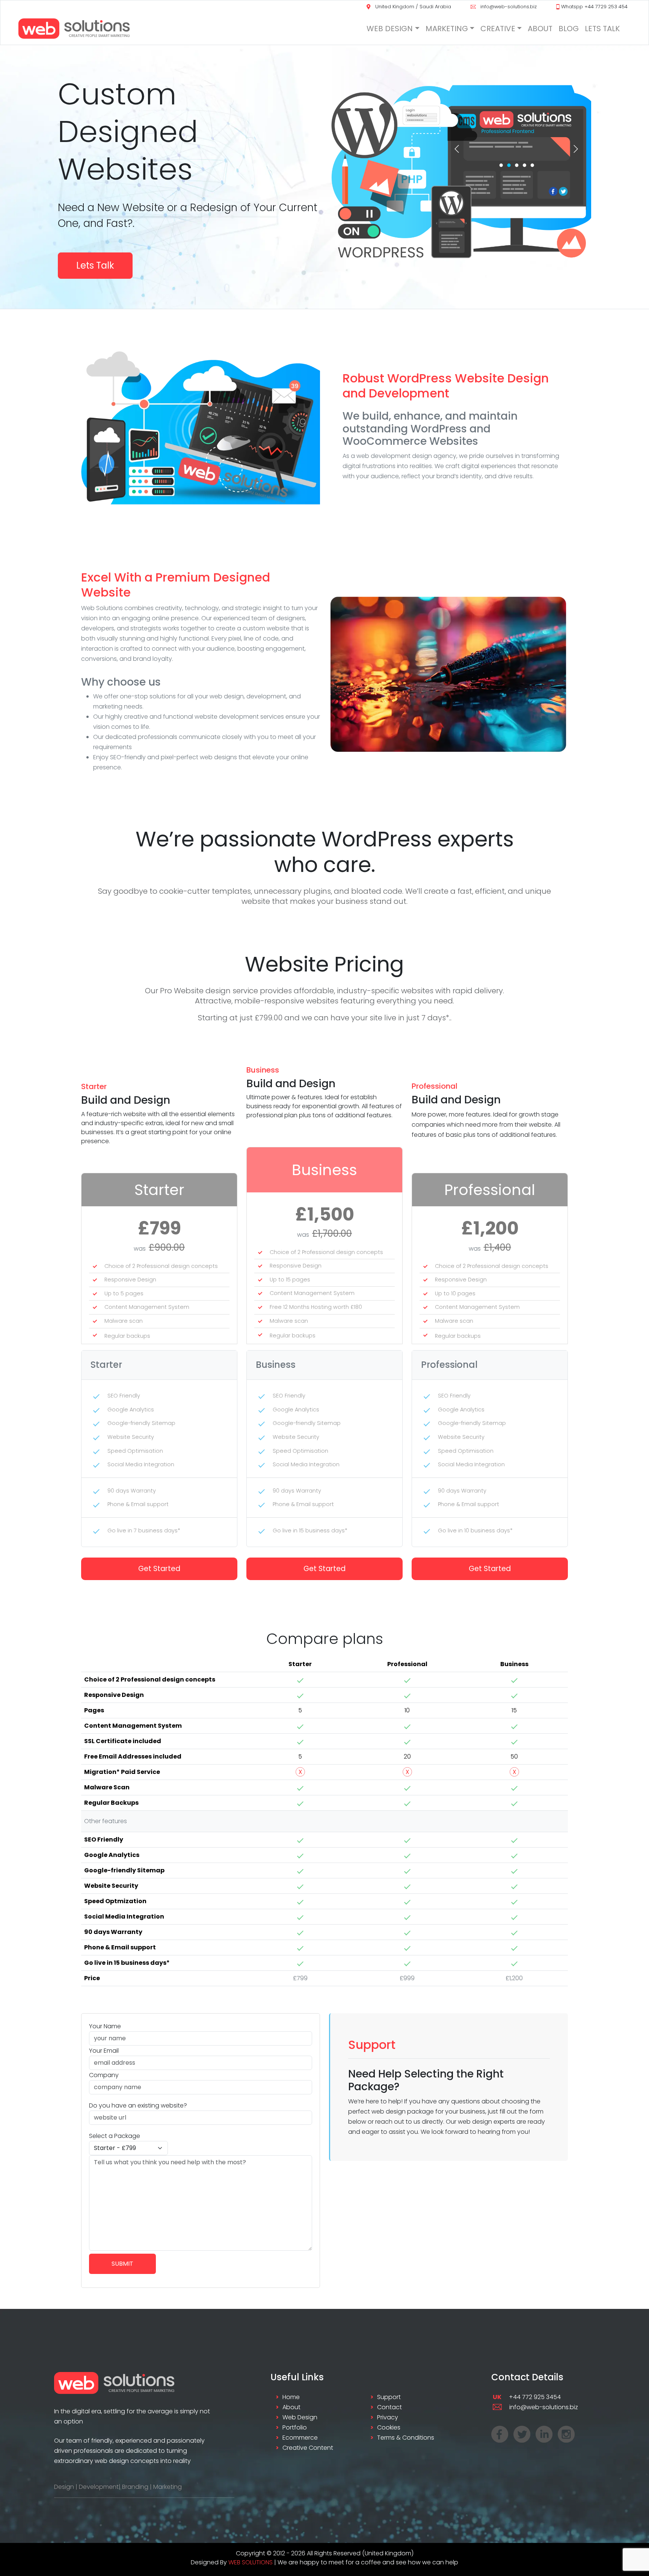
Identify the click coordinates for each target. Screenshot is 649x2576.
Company (104, 2075)
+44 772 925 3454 (527, 2397)
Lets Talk (95, 265)
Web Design (300, 2417)
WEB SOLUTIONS (251, 2562)
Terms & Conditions (406, 2438)
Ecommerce (300, 2438)
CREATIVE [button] (498, 29)
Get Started (159, 1569)
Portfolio (295, 2427)
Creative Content (308, 2448)
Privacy (388, 2417)
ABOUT (540, 29)
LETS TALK (602, 29)
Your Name (105, 2026)
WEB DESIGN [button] (390, 29)
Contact (389, 2407)
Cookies (389, 2427)
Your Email (104, 2051)
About (291, 2407)
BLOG (569, 29)
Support (389, 2397)
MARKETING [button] (447, 29)
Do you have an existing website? (138, 2105)
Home (291, 2397)
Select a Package (115, 2136)
